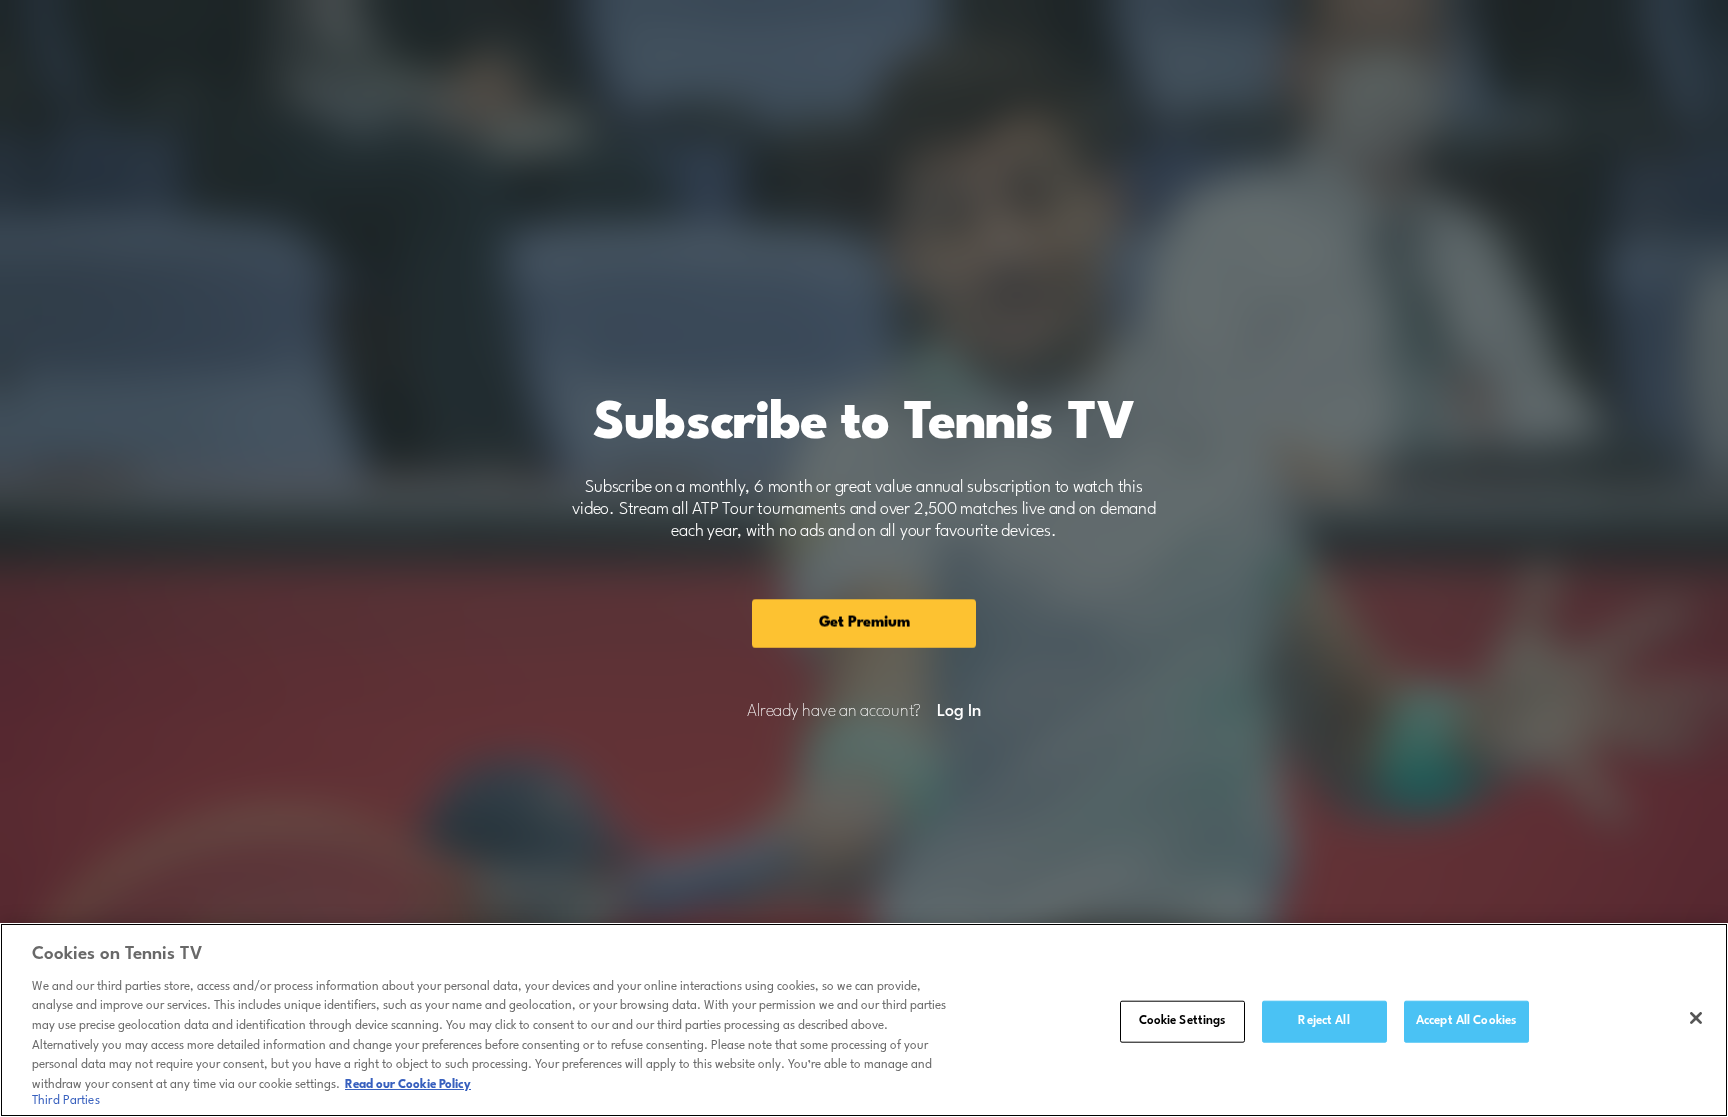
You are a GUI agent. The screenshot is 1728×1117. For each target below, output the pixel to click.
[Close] (1696, 1018)
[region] (864, 1020)
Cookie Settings (1182, 1021)
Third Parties (66, 1101)
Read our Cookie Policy (408, 1084)
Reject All (1323, 1021)
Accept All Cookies (1466, 1021)
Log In (958, 712)
